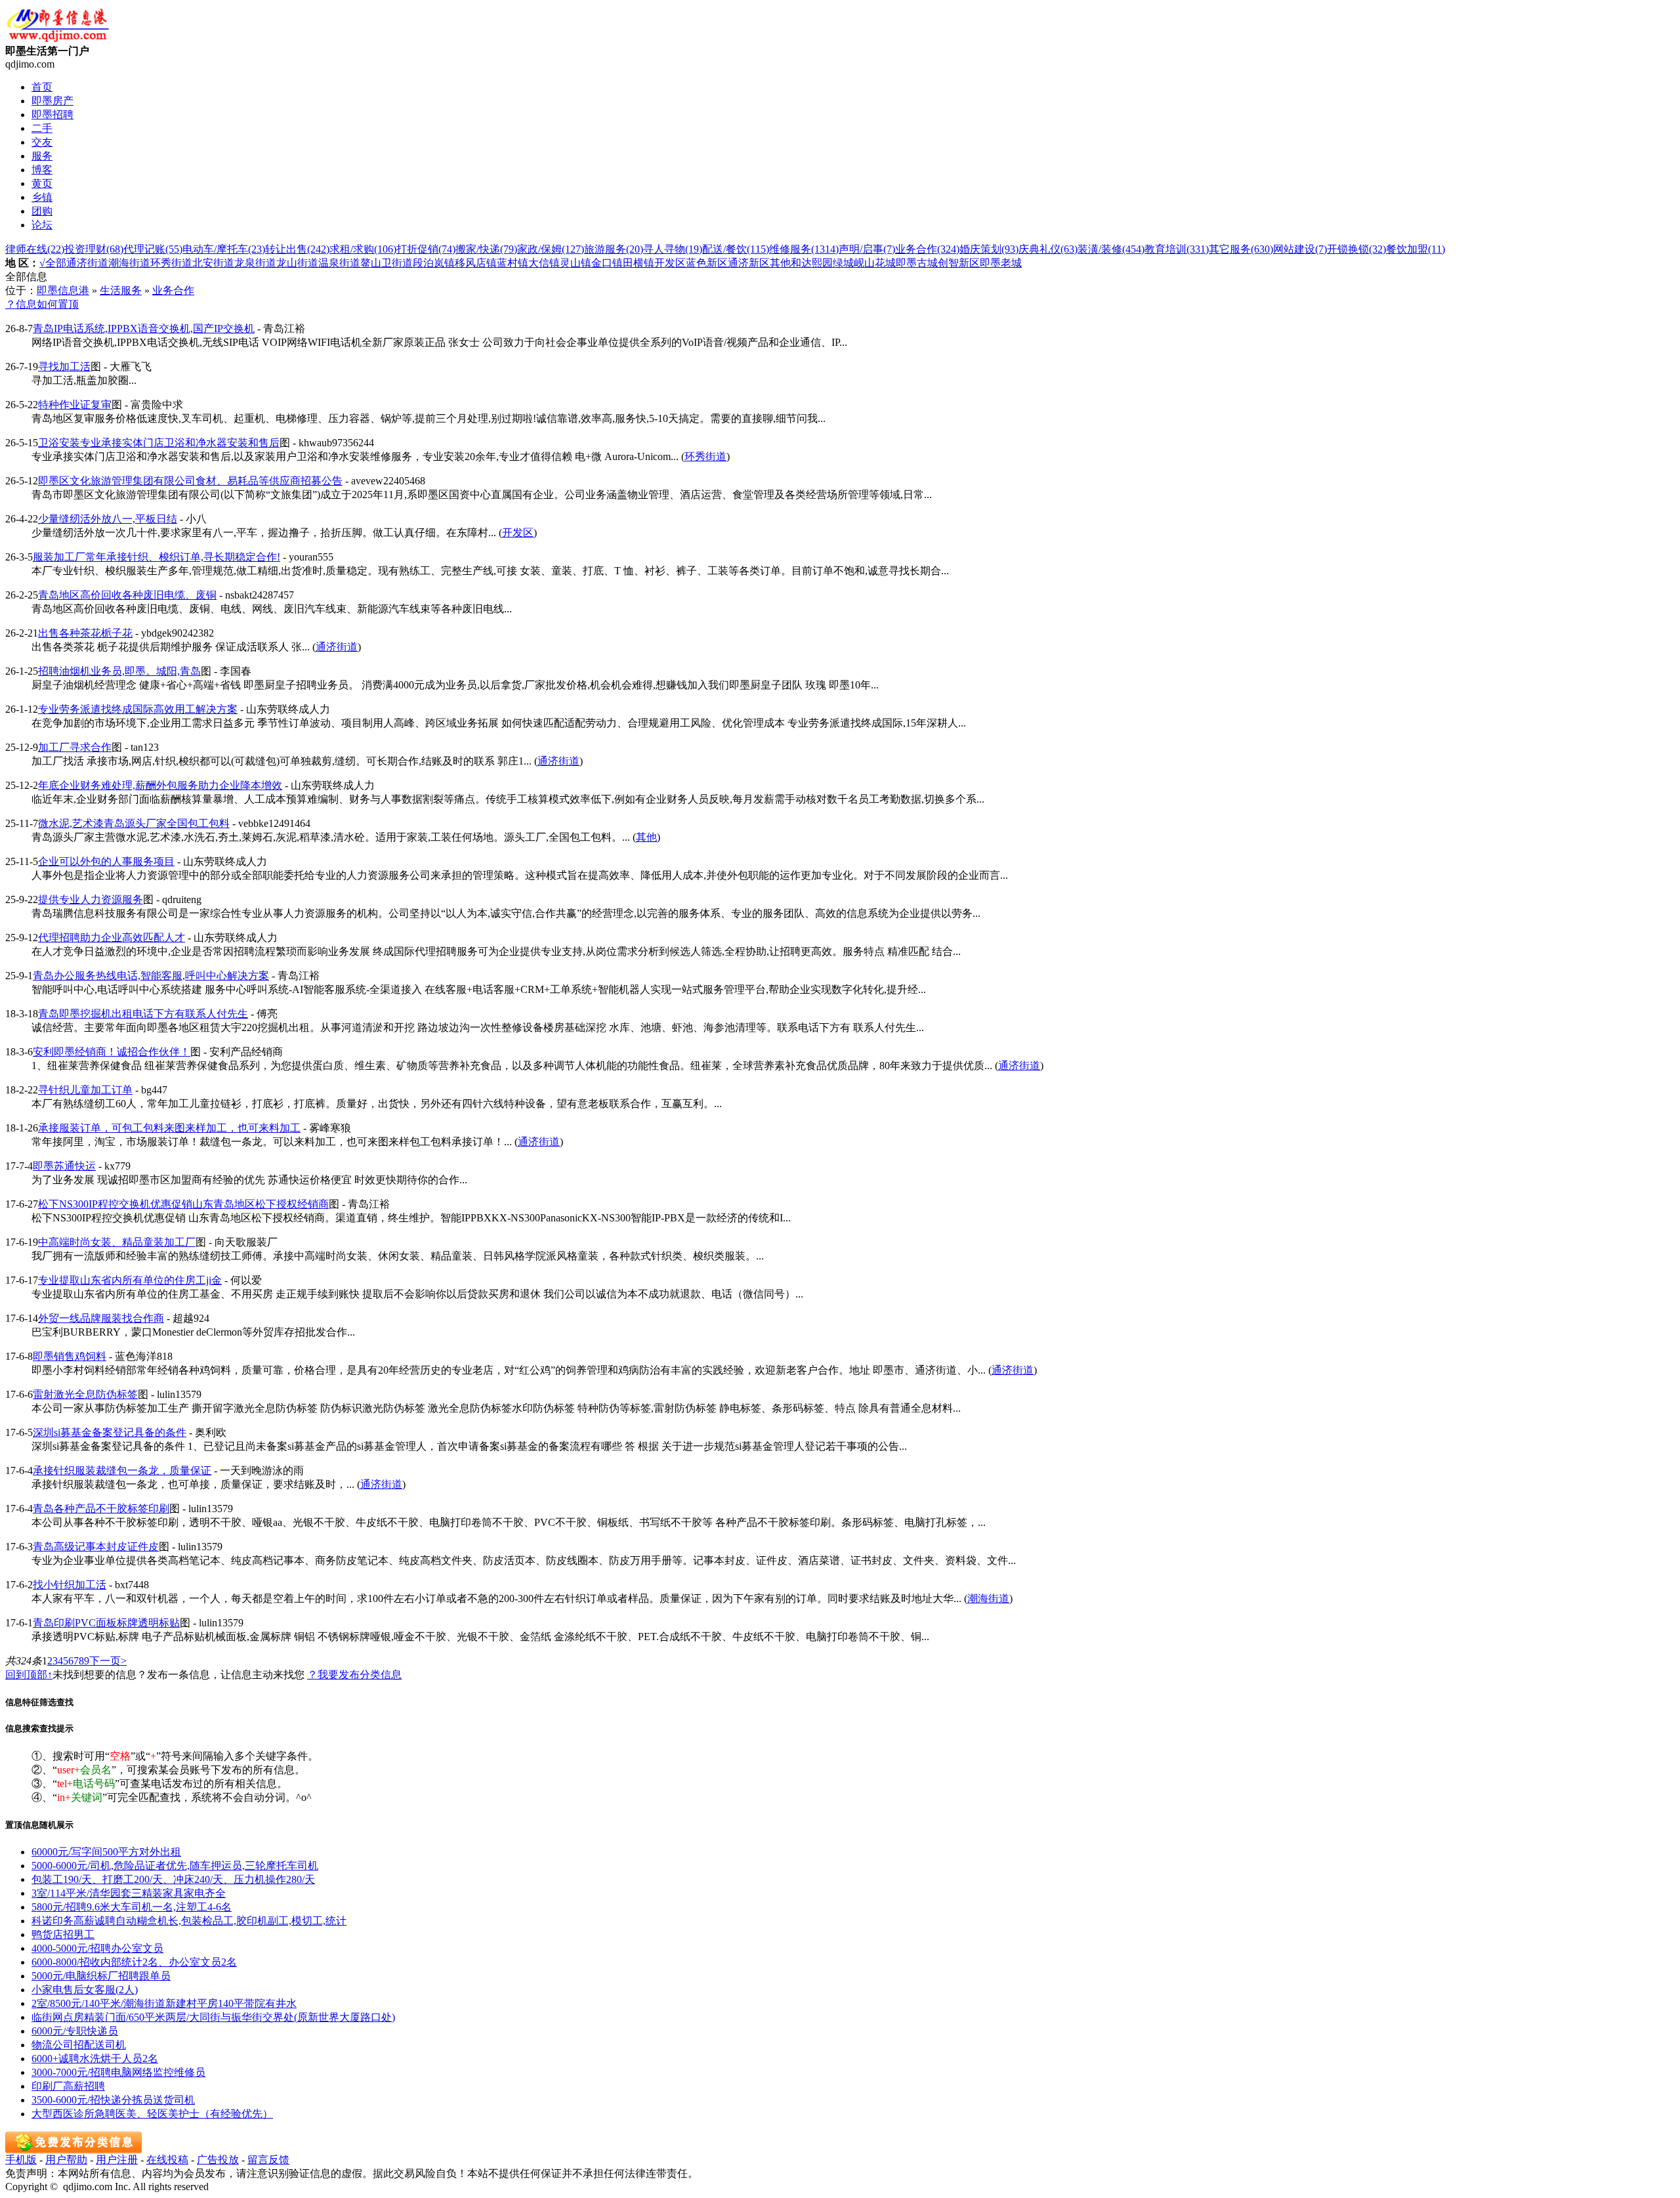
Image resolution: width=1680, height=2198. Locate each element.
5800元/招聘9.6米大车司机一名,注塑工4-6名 (132, 1907)
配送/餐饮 (736, 249)
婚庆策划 (989, 249)
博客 (42, 170)
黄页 (42, 183)
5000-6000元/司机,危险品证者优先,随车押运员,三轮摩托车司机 (175, 1866)
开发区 (670, 263)
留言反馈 (268, 2160)
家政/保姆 (551, 249)
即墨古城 (917, 263)
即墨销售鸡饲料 (70, 1356)
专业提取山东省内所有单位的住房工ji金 (130, 1280)
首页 (42, 87)
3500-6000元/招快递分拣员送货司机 (113, 2100)
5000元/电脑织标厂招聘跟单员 (101, 1976)
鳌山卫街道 (387, 263)
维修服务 (804, 249)
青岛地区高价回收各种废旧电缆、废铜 (127, 595)
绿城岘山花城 (864, 263)
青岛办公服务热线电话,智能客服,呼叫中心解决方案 (151, 976)
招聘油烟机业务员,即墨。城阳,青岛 (119, 671)
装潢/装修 (1111, 249)
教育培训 (1177, 249)
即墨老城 (1001, 263)
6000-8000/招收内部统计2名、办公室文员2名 (134, 1962)
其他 (780, 263)
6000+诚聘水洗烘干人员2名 (95, 2059)
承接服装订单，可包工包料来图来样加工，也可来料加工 (169, 1128)
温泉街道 (339, 263)
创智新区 (959, 263)
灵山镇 (576, 263)
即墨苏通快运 (64, 1166)
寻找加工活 (64, 367)
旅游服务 (614, 249)
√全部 (53, 263)
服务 (42, 156)
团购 (42, 211)
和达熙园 (812, 263)
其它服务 (1241, 249)
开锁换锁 (1356, 249)
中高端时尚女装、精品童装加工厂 (117, 1242)
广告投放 (218, 2160)
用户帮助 (66, 2160)
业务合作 (927, 249)
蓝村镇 (513, 263)
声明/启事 (867, 249)
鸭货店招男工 (63, 1934)
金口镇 (607, 263)
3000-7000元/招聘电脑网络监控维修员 (118, 2072)
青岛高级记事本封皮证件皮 (96, 1547)
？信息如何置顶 (42, 304)
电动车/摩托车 (224, 249)
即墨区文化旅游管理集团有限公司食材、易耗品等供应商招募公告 (190, 481)
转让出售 (297, 249)
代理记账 (153, 249)
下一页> (108, 1661)
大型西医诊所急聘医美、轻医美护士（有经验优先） (152, 2114)
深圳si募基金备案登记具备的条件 (110, 1432)
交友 (42, 142)
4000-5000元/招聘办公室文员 (97, 1948)
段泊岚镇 (434, 263)
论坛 (42, 225)
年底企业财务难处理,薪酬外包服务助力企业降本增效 (160, 785)
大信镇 (544, 263)
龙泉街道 (255, 263)
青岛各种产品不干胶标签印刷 (101, 1509)
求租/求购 (363, 249)
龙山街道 (297, 263)
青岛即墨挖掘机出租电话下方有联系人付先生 (143, 1014)
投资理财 (94, 249)
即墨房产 (52, 101)
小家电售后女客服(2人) (85, 1990)
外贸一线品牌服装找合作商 (101, 1318)
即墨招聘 (52, 115)
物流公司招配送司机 (79, 2045)
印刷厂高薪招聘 (68, 2086)
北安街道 (213, 263)
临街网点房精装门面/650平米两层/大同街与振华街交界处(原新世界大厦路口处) (213, 2017)
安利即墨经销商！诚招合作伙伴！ (112, 1052)
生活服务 (121, 290)
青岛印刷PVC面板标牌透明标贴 (106, 1623)
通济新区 (749, 263)
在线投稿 (167, 2160)
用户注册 (117, 2160)
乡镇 (42, 197)
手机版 (21, 2160)
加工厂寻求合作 (75, 747)
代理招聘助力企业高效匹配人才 (112, 938)
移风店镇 (476, 263)
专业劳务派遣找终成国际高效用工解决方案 (138, 709)
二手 (42, 128)
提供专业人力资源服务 (91, 899)
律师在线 (35, 249)
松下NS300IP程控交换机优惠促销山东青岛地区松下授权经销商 (183, 1204)
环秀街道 (171, 263)
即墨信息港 (63, 290)
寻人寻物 (673, 249)
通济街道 (87, 263)
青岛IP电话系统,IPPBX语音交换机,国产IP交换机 (144, 328)
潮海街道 (129, 263)
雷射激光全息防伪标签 (85, 1394)
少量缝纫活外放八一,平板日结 (108, 519)
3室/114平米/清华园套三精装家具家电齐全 (129, 1893)
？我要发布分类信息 (354, 1675)
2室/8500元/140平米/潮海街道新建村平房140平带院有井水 (164, 2003)
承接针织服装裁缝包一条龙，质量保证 (122, 1470)
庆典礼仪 (1048, 249)
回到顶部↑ (29, 1675)
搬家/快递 (486, 249)
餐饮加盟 (1416, 249)
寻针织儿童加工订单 (85, 1090)
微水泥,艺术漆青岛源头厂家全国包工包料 (134, 823)
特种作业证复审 (75, 405)
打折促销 (426, 249)
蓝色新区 (707, 263)
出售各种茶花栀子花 (85, 633)
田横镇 (639, 263)
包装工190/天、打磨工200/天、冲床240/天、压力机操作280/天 (173, 1879)
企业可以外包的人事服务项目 (106, 861)
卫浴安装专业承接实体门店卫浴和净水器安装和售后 (159, 443)
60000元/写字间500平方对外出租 (106, 1852)
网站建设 (1300, 249)
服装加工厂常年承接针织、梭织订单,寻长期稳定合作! (157, 557)
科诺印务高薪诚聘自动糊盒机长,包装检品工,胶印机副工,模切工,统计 (189, 1921)
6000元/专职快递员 (75, 2031)
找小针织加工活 (70, 1585)
